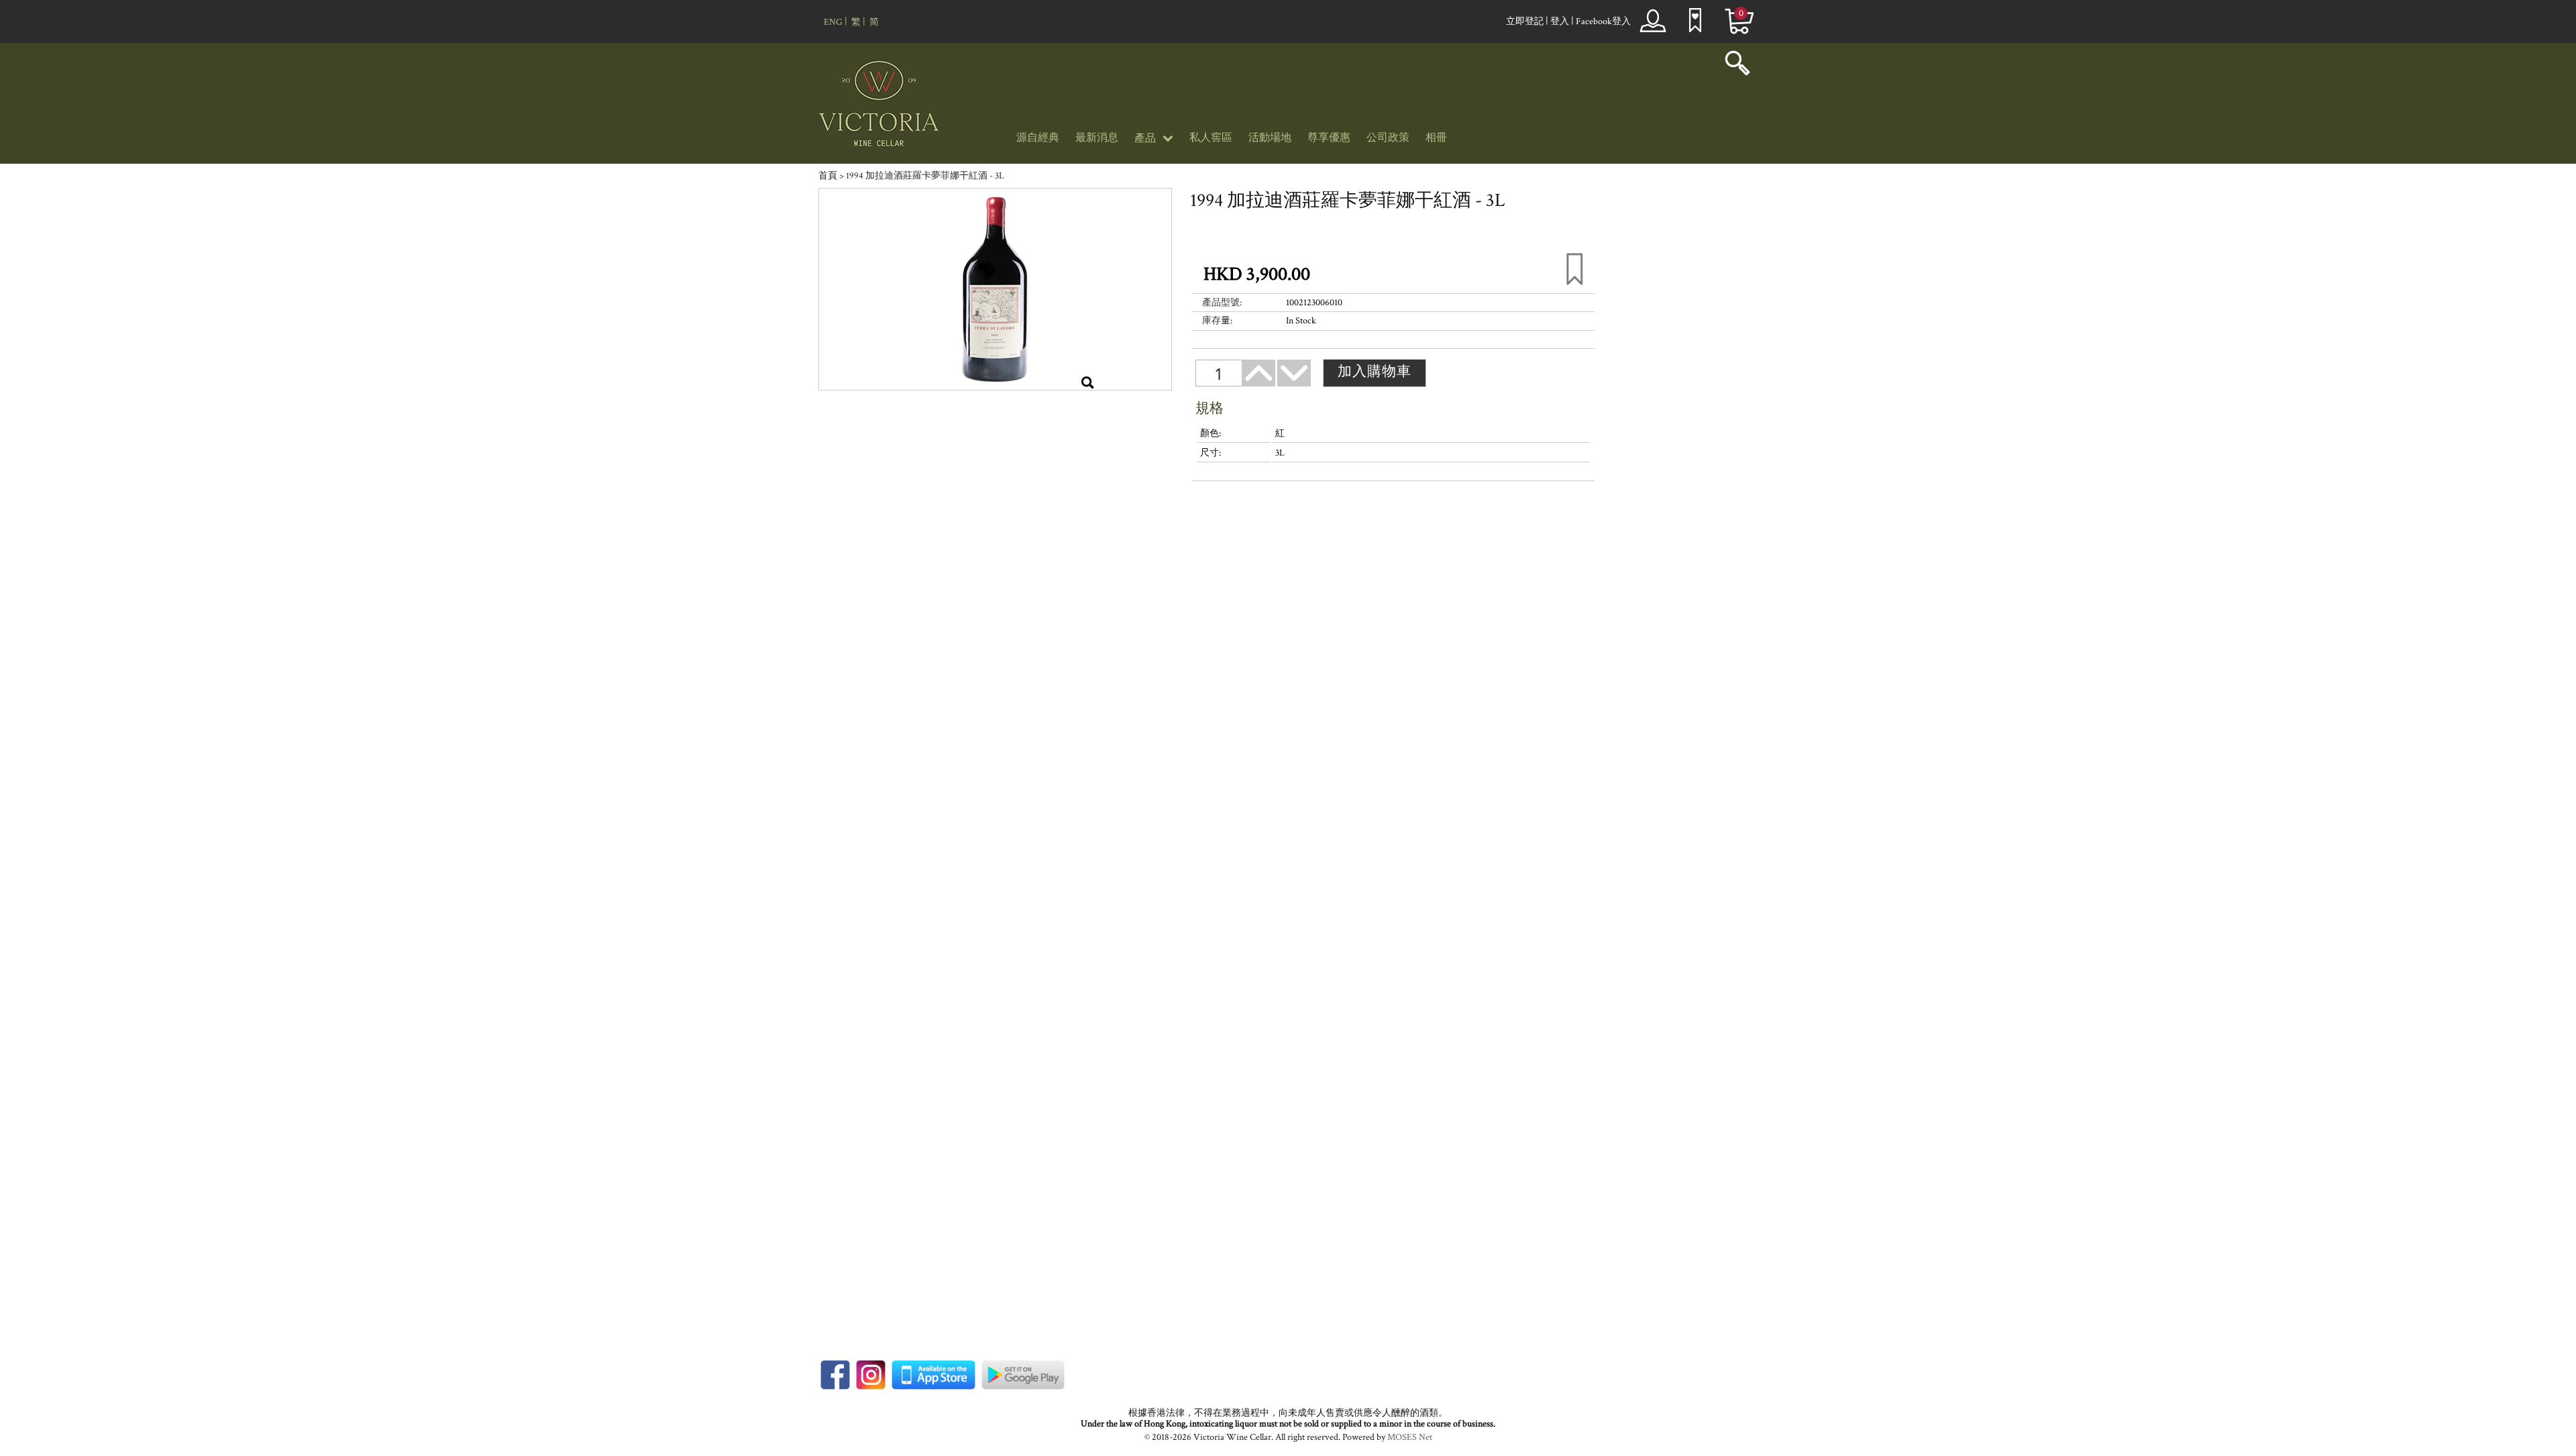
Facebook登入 (1603, 21)
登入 (1560, 21)
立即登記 (1525, 21)
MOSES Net (1410, 1437)
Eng (833, 22)
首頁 (828, 176)
